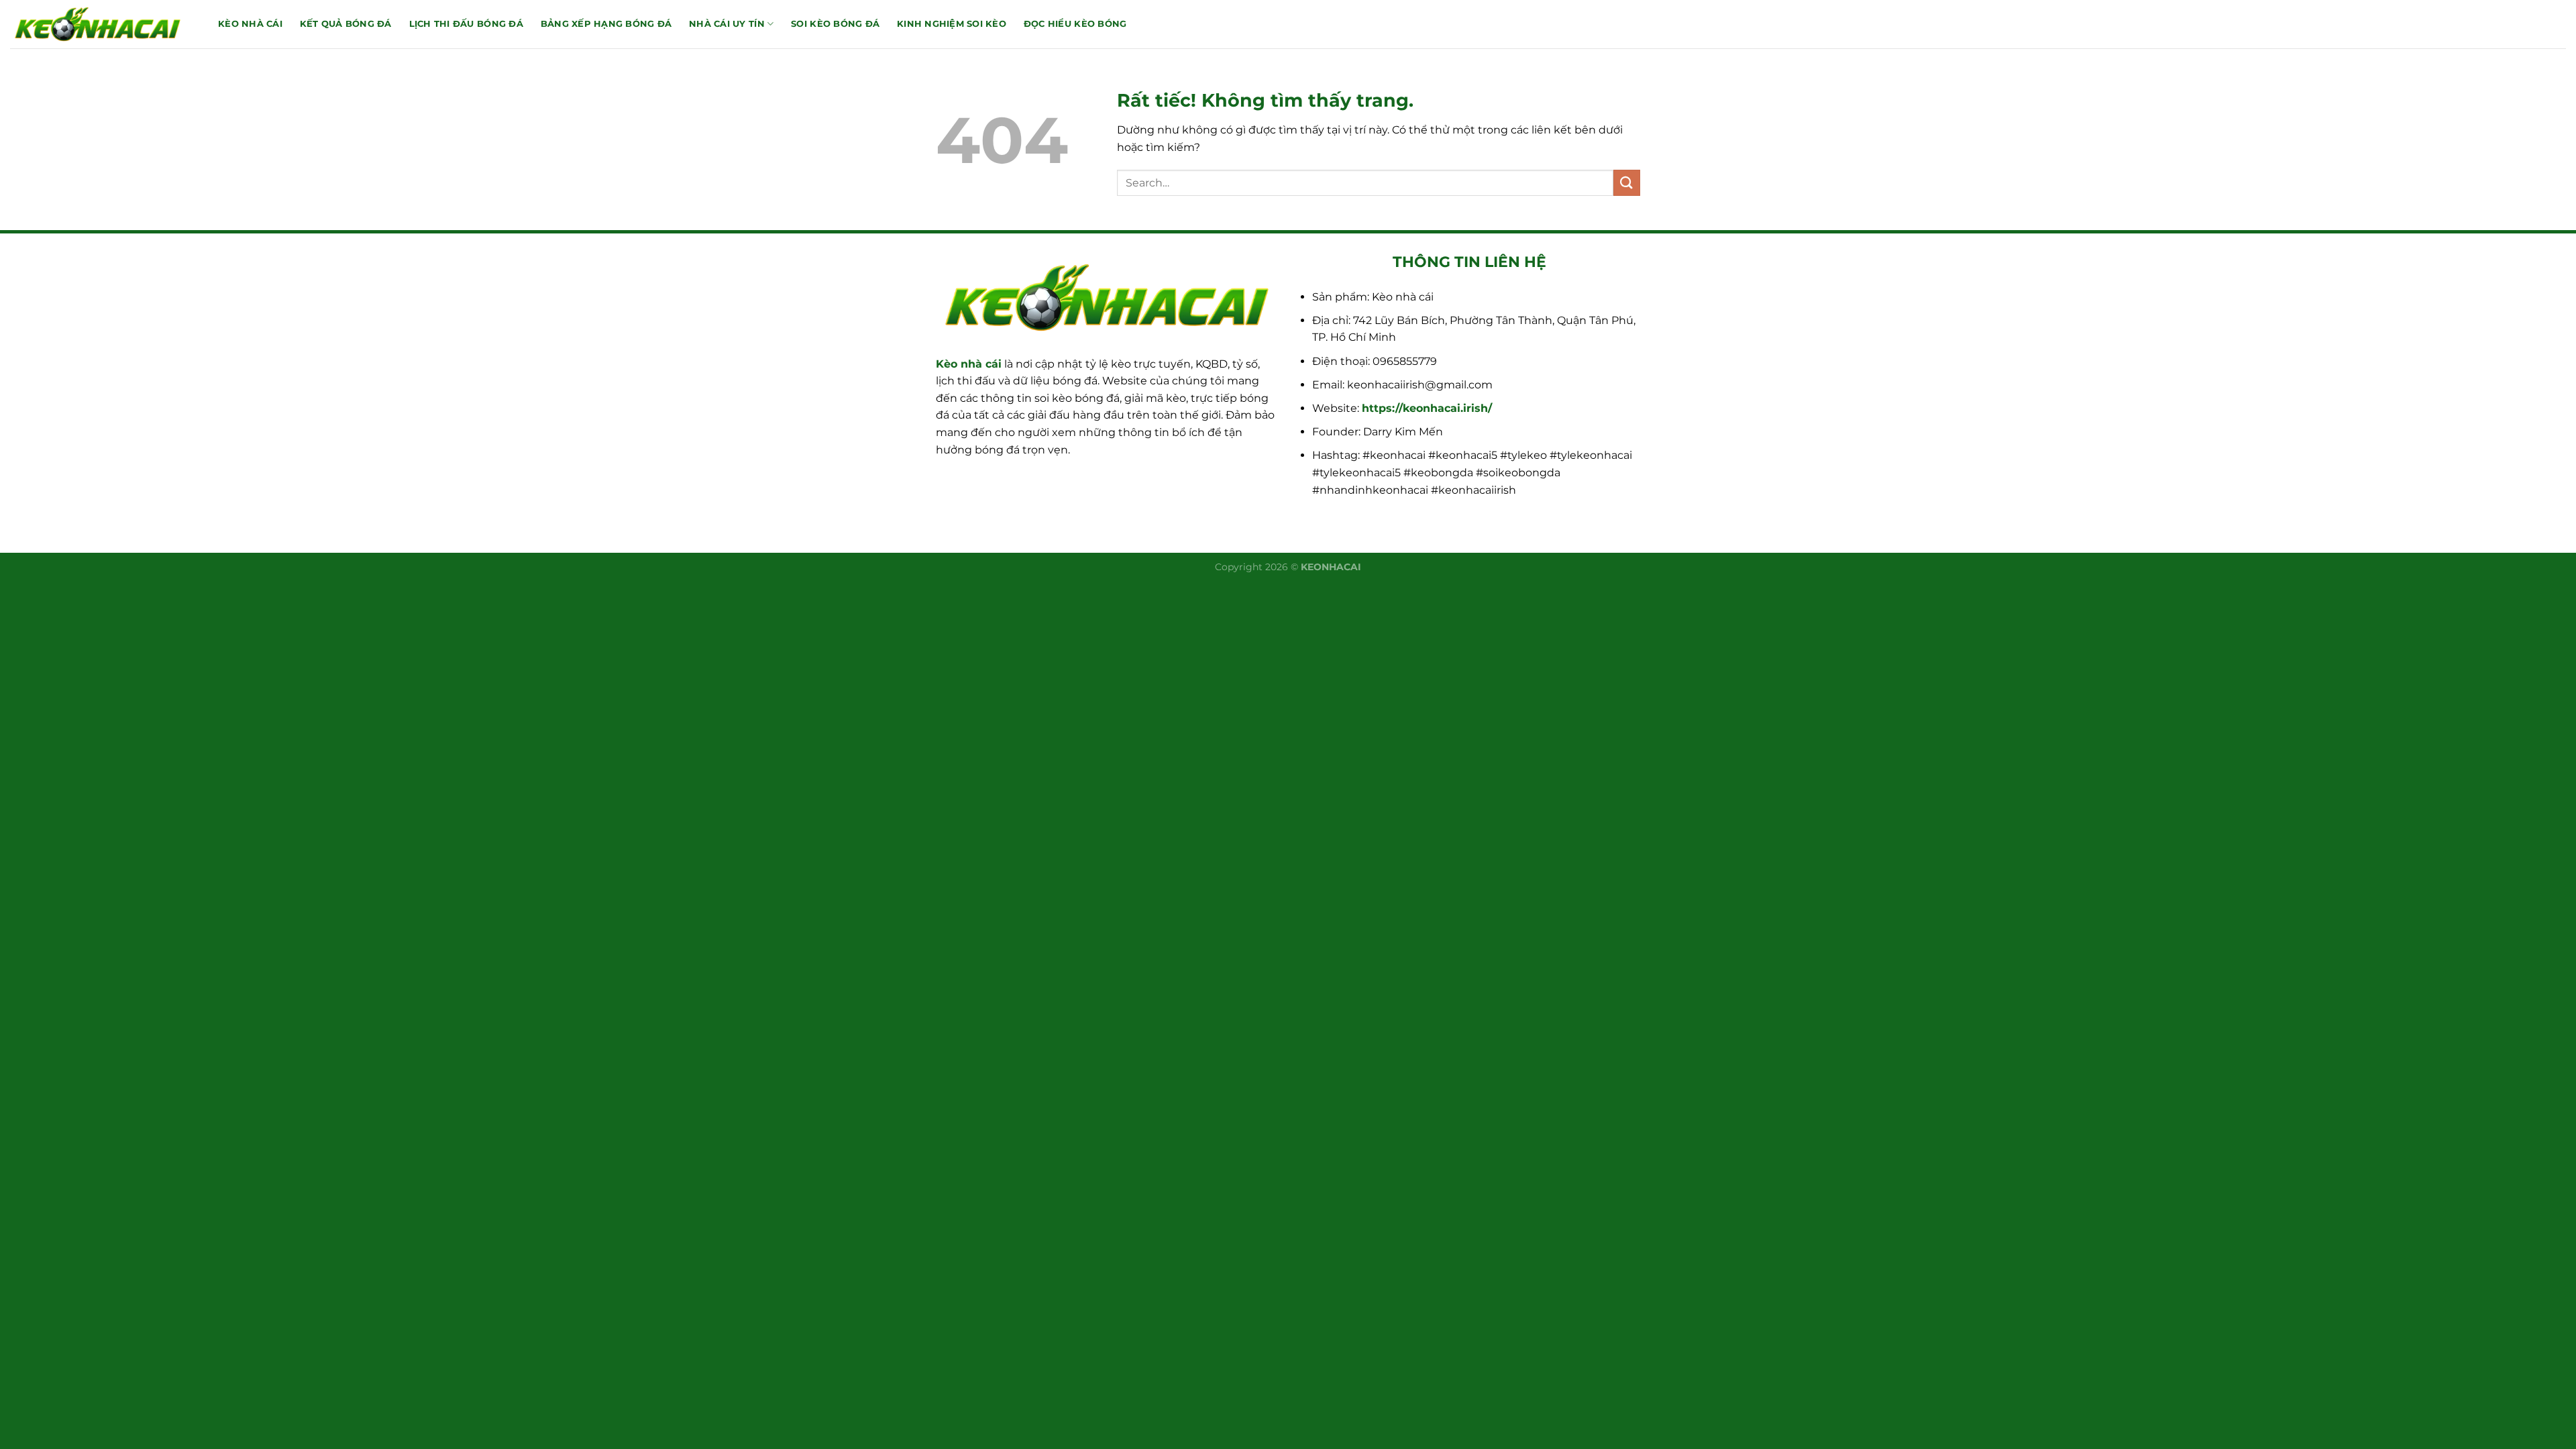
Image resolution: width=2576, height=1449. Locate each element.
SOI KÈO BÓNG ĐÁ (835, 24)
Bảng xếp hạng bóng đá (606, 24)
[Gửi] (1627, 183)
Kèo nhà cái (969, 364)
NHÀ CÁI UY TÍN (727, 24)
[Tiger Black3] (104, 24)
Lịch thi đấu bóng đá (466, 24)
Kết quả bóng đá (346, 24)
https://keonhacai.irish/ (1427, 408)
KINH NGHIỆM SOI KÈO (952, 24)
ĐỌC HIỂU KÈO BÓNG (1075, 24)
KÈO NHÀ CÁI (250, 24)
